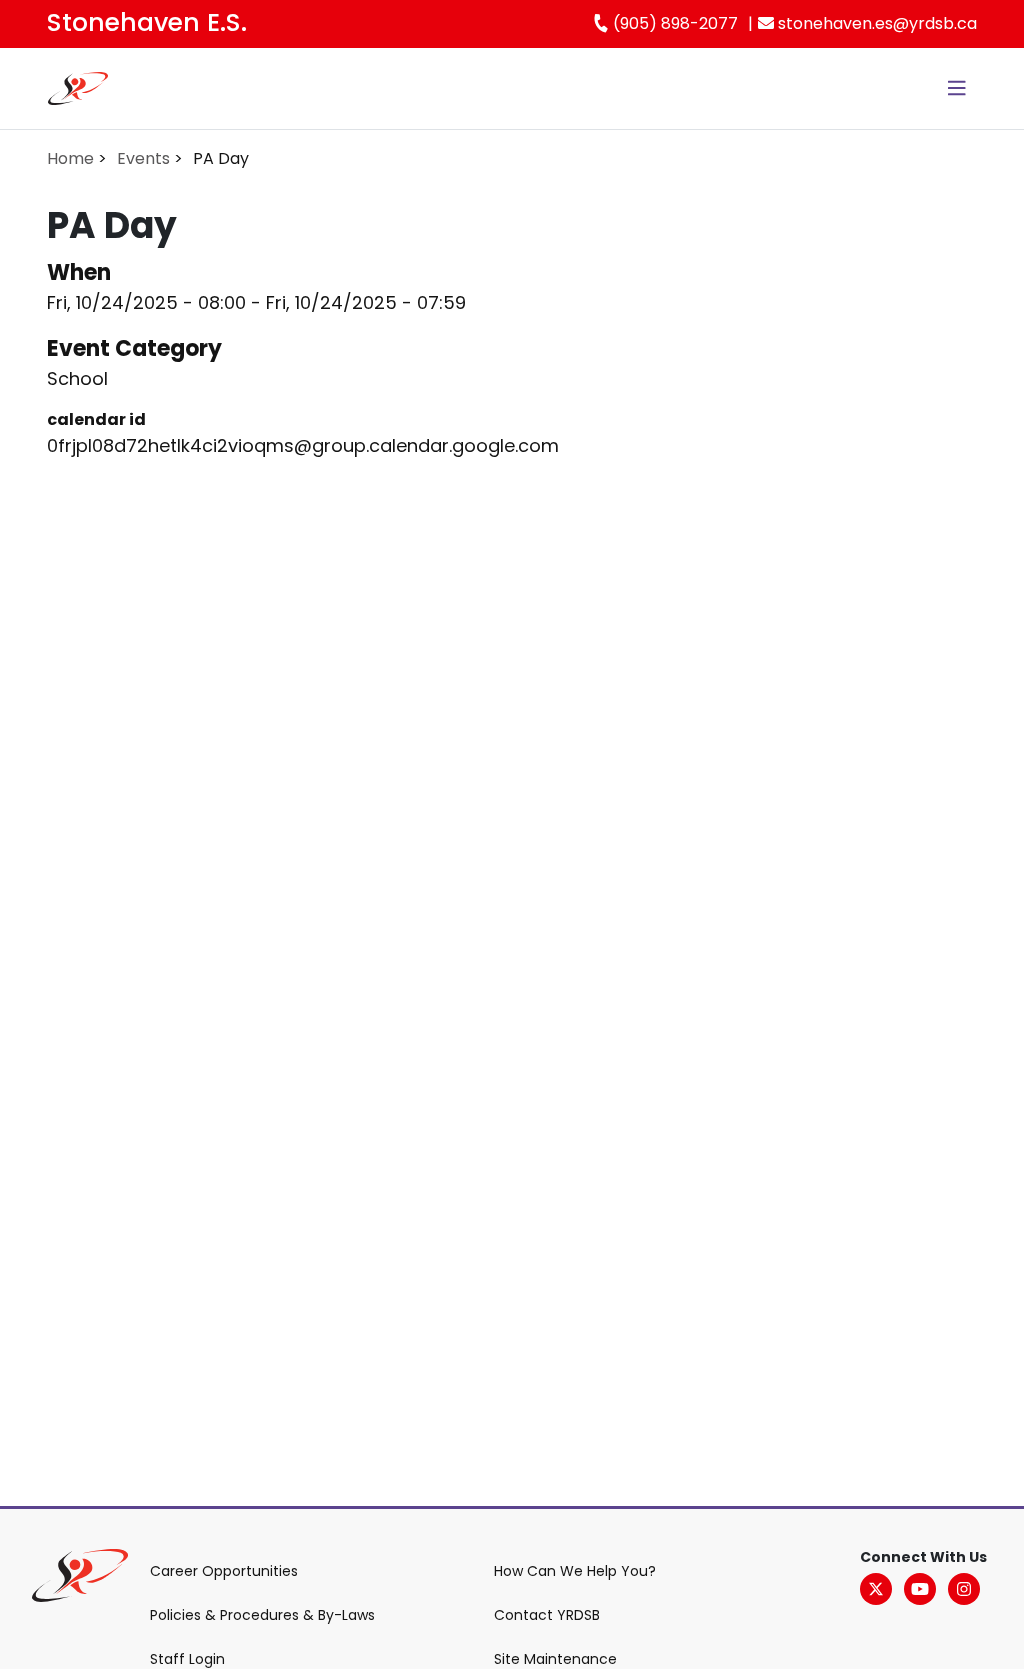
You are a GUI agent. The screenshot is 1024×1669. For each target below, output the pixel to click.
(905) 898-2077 (673, 23)
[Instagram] (964, 1589)
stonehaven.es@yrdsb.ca (875, 23)
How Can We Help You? (575, 1571)
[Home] (78, 88)
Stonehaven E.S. (147, 22)
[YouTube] (920, 1589)
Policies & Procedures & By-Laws (262, 1615)
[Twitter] (876, 1589)
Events (143, 158)
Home (70, 158)
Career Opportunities (224, 1571)
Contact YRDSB (547, 1615)
